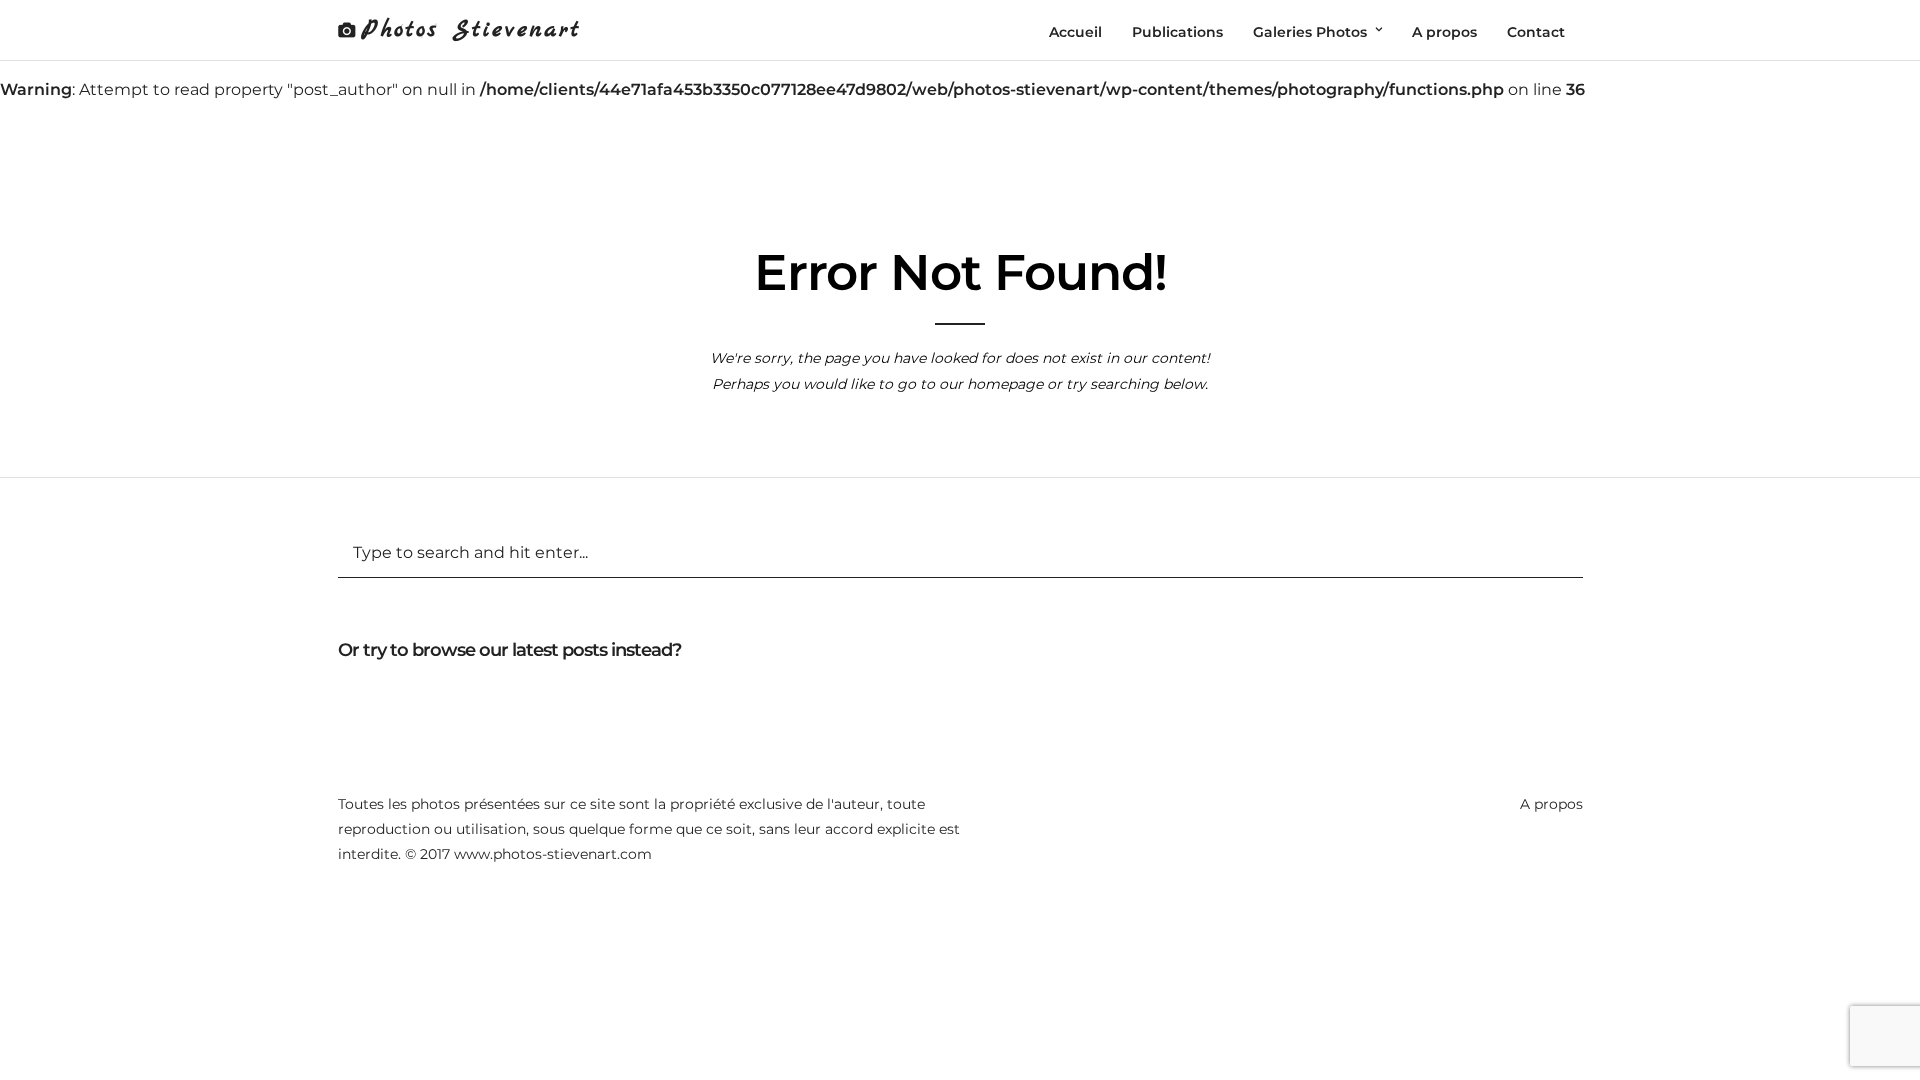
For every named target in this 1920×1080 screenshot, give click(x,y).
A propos (1551, 804)
